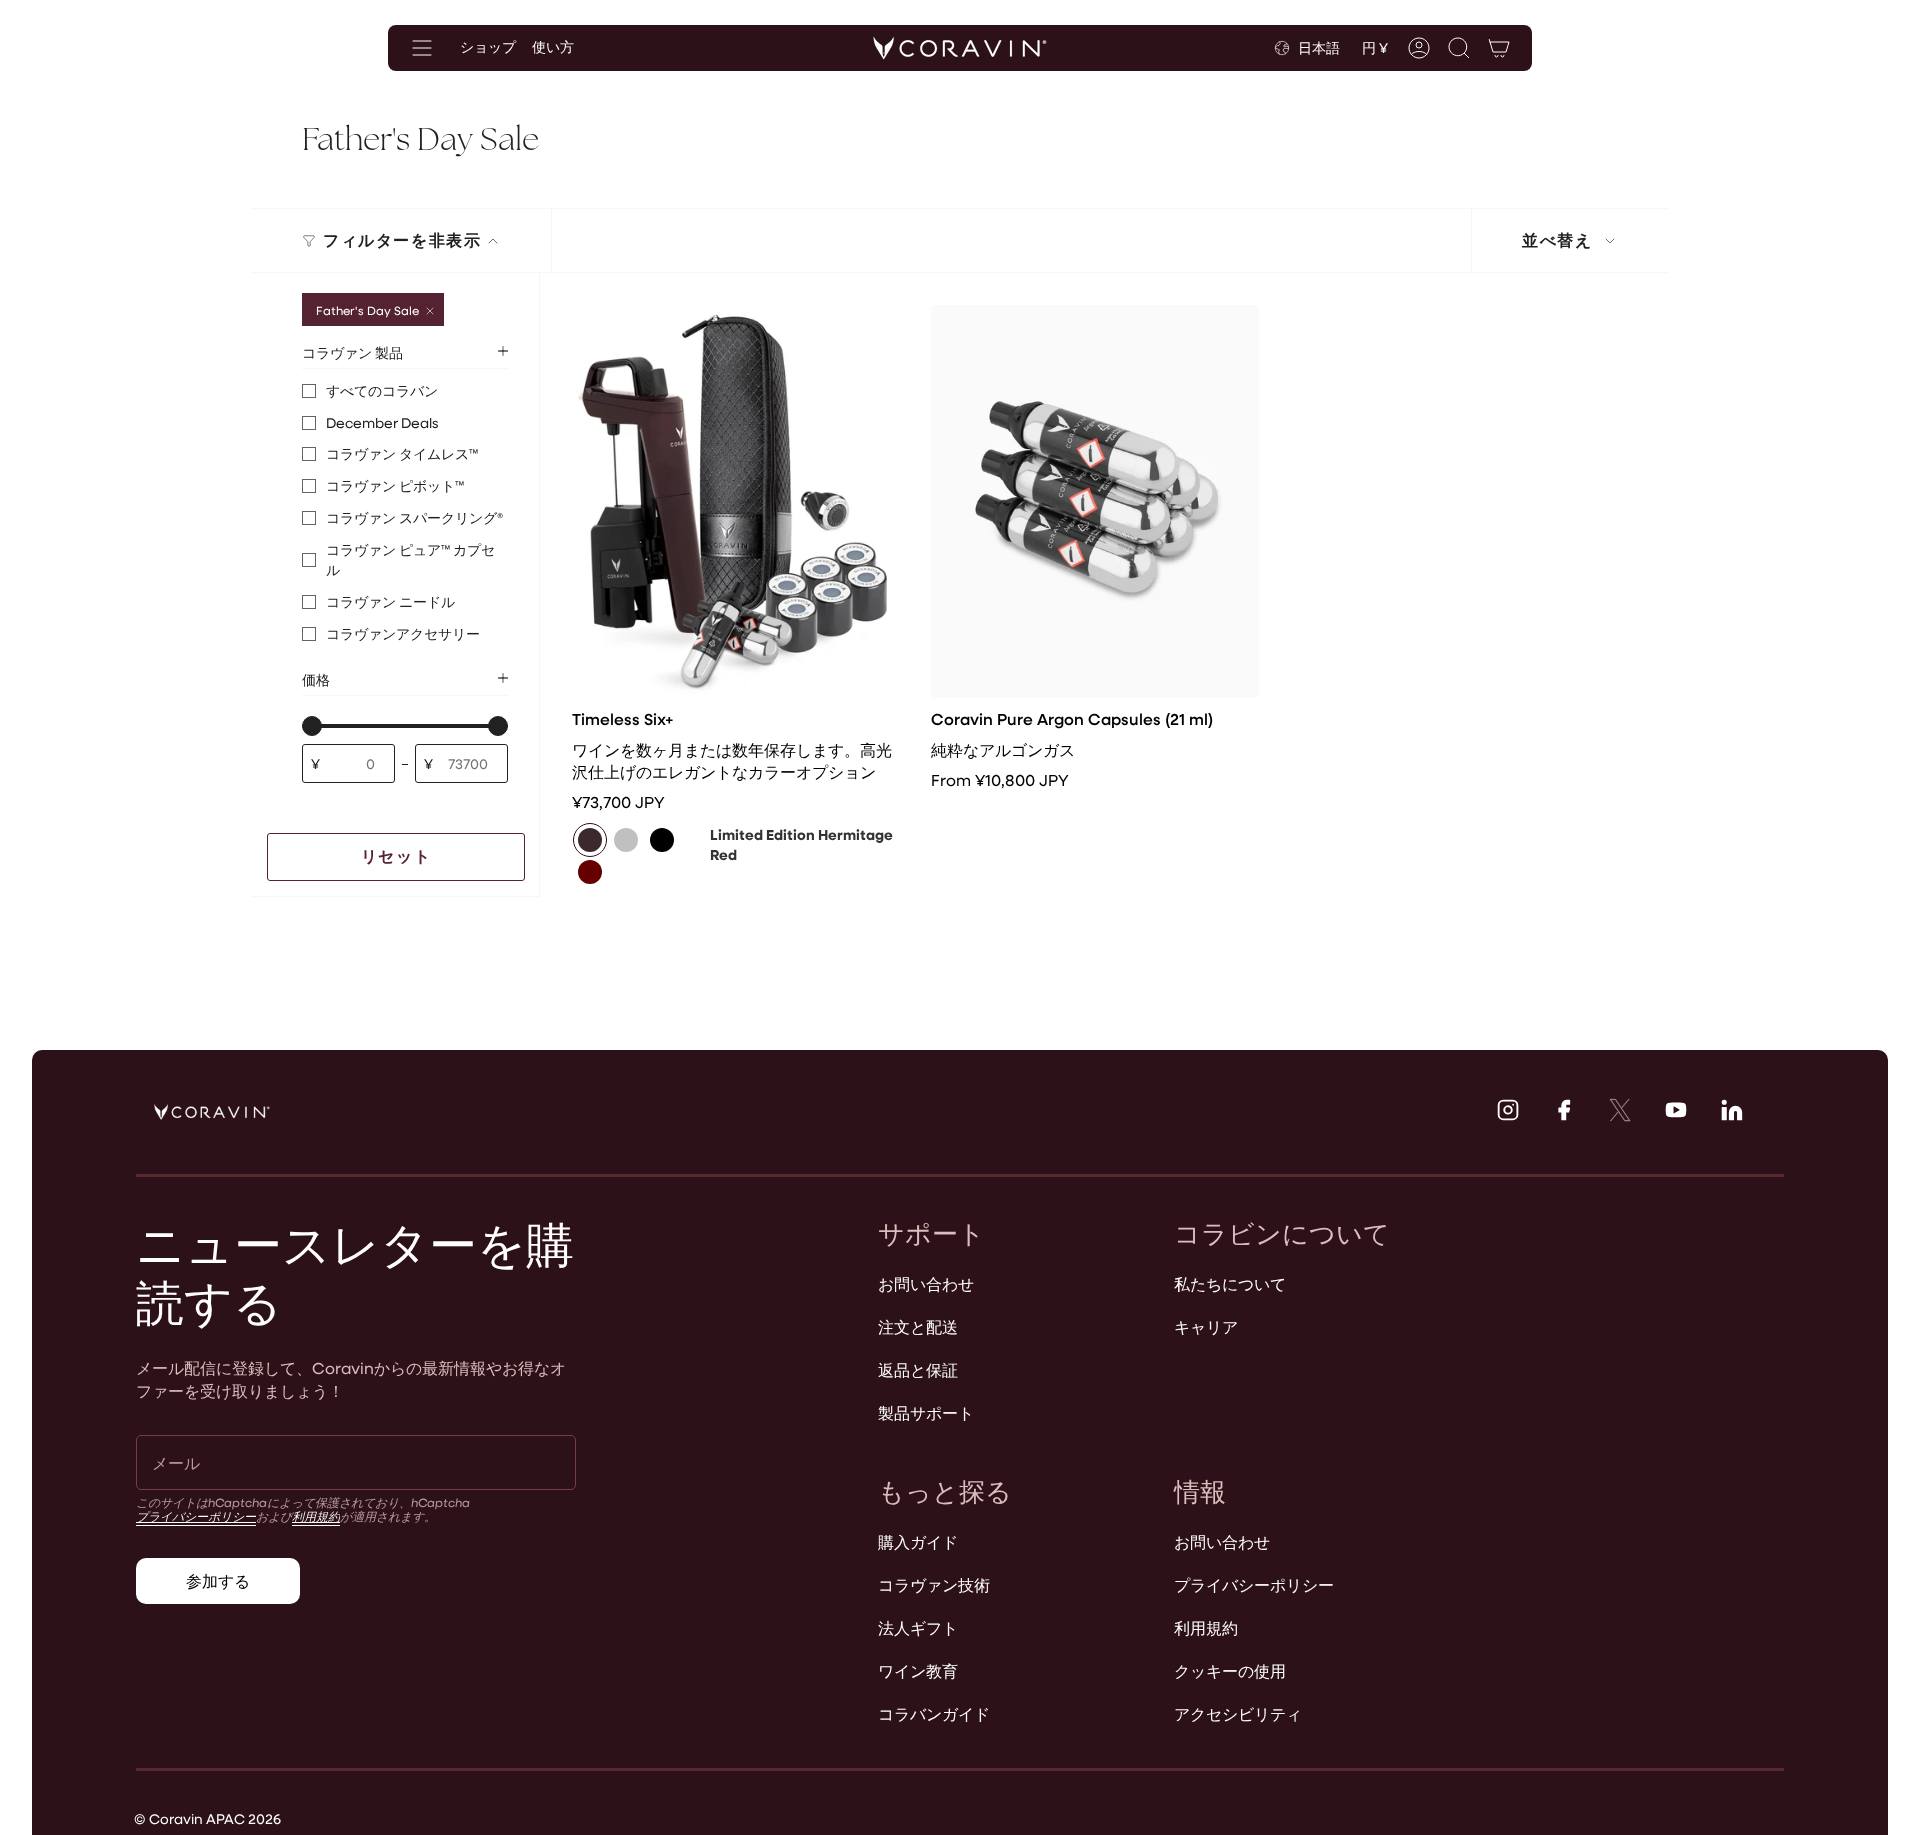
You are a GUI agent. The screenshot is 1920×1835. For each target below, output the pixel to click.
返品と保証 (918, 1369)
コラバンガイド (934, 1713)
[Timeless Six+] (735, 501)
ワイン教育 (918, 1670)
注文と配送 (918, 1326)
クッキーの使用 (1230, 1670)
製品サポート (926, 1412)
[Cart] (1499, 48)
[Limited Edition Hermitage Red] (590, 840)
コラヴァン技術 (934, 1584)
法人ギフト (918, 1627)
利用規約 (316, 1516)
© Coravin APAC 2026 (207, 1818)
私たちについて (1230, 1283)
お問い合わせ (926, 1283)
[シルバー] (626, 840)
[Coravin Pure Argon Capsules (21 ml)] (1094, 501)
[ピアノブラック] (662, 840)
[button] (1459, 48)
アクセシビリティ (1238, 1713)
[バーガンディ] (590, 872)
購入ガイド (918, 1541)
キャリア (1206, 1326)
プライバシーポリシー (196, 1516)
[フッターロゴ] (212, 1112)
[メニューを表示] (422, 48)
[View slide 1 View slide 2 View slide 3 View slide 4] (735, 501)
